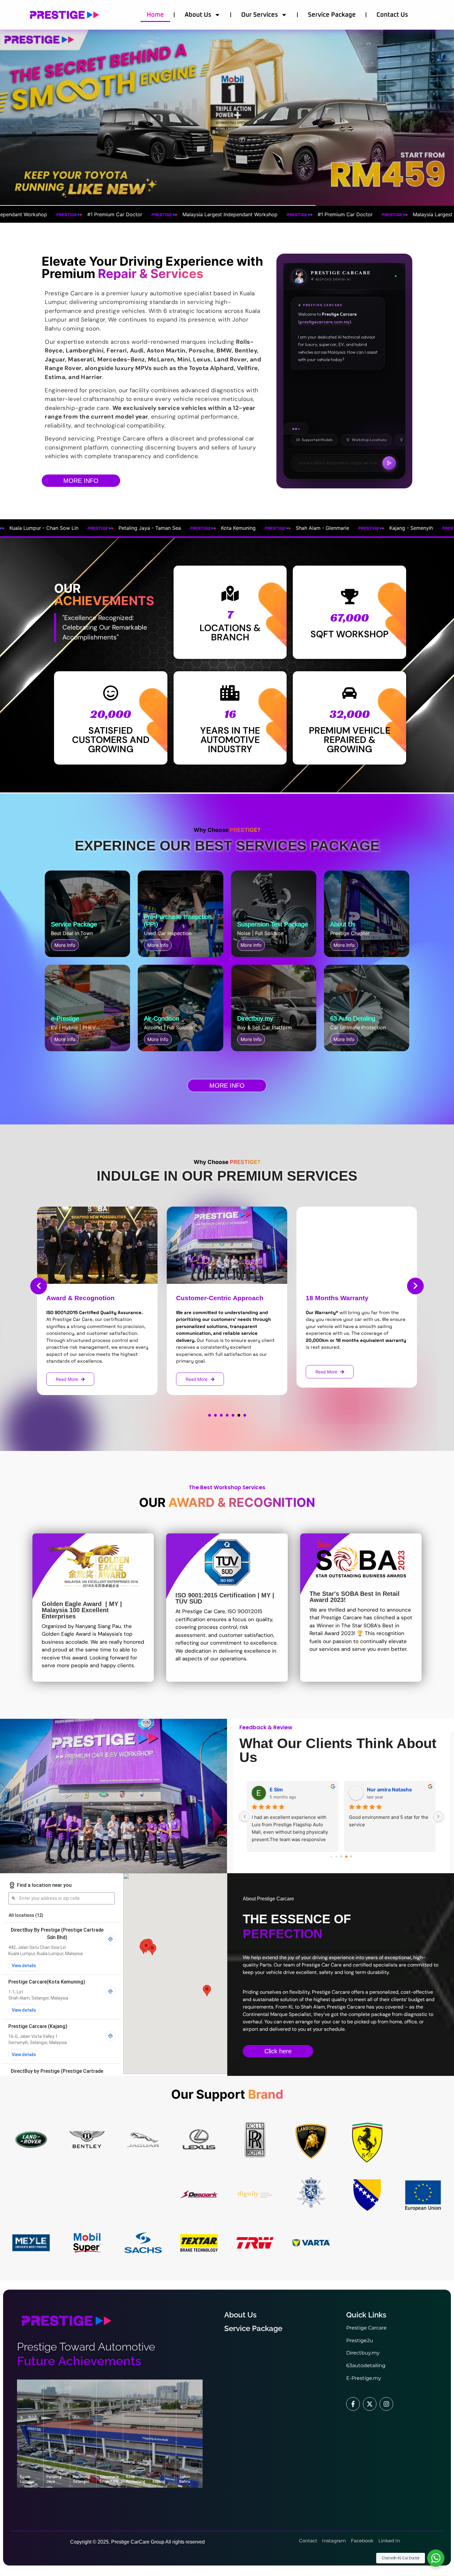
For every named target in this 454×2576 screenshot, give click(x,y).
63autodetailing (366, 2365)
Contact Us (392, 15)
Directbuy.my (363, 2353)
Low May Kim (286, 1790)
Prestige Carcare (366, 2328)
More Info (65, 945)
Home (155, 15)
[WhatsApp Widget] (436, 2558)
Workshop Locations (369, 440)
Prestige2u (360, 2340)
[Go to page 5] (346, 1857)
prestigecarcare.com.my (325, 322)
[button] (210, 1415)
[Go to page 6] (351, 1856)
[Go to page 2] (332, 1856)
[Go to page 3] (336, 1857)
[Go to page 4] (342, 1857)
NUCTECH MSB (386, 1790)
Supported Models (317, 440)
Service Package (332, 15)
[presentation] (39, 1286)
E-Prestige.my (364, 2378)
